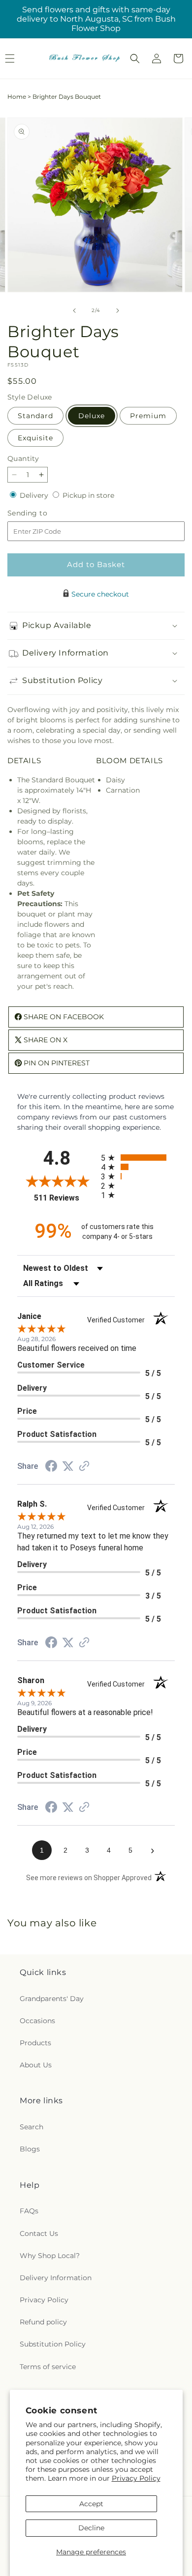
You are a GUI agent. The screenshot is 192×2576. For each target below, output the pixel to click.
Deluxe (92, 416)
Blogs (30, 2149)
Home (17, 97)
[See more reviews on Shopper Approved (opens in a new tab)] (84, 1467)
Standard (35, 416)
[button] (135, 58)
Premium (148, 416)
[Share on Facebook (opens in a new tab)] (51, 1467)
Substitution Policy (53, 2344)
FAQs (29, 2211)
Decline (91, 2528)
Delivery (35, 495)
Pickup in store (88, 495)
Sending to (42, 513)
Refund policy (43, 2322)
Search (32, 2127)
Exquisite (35, 438)
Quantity (23, 458)
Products (35, 2043)
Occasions (37, 2021)
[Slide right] (118, 311)
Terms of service (48, 2367)
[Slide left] (74, 311)
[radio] (138, 1158)
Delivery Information (56, 2278)
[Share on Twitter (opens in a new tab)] (68, 1466)
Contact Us (39, 2233)
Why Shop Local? (50, 2256)
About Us (36, 2065)
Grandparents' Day (52, 1999)
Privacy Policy (136, 2478)
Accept (91, 2504)
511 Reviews (65, 1198)
